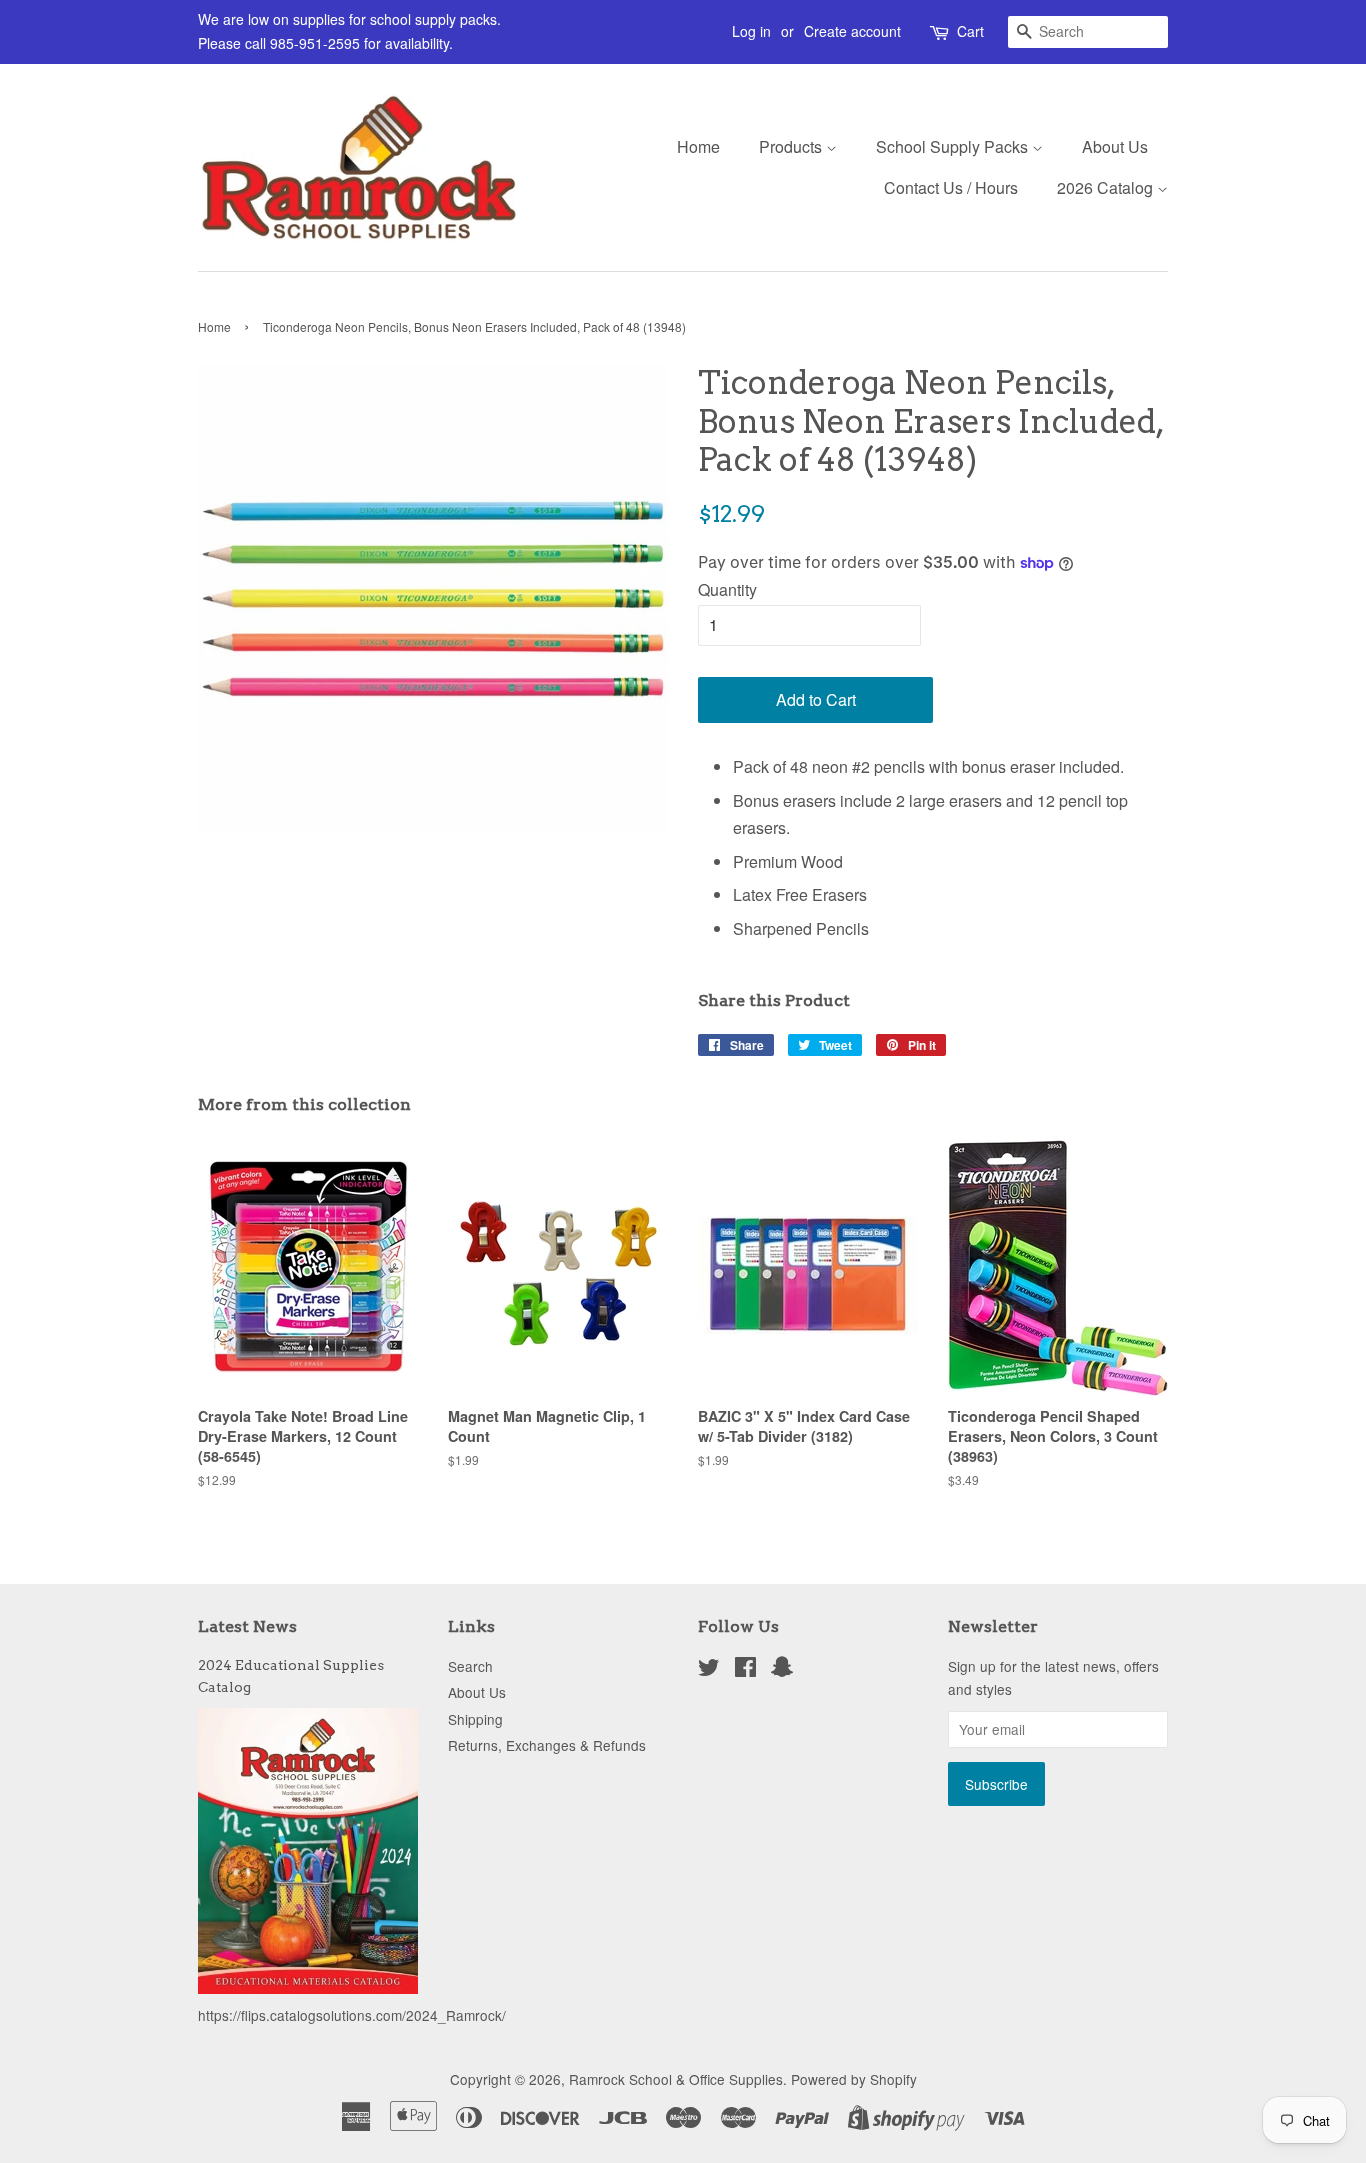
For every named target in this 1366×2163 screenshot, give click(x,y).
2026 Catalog (1107, 187)
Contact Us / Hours (951, 187)
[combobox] (1088, 32)
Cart (970, 31)
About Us (1115, 146)
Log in (751, 31)
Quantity (727, 589)
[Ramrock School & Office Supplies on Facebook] (745, 1670)
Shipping (475, 1719)
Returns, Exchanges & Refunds (547, 1745)
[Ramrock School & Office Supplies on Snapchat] (782, 1670)
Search (470, 1666)
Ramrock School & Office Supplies (676, 2079)
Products (792, 146)
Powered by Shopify (854, 2079)
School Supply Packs (954, 146)
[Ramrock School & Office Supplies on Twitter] (709, 1670)
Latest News (247, 1626)
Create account (852, 31)
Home (698, 146)
